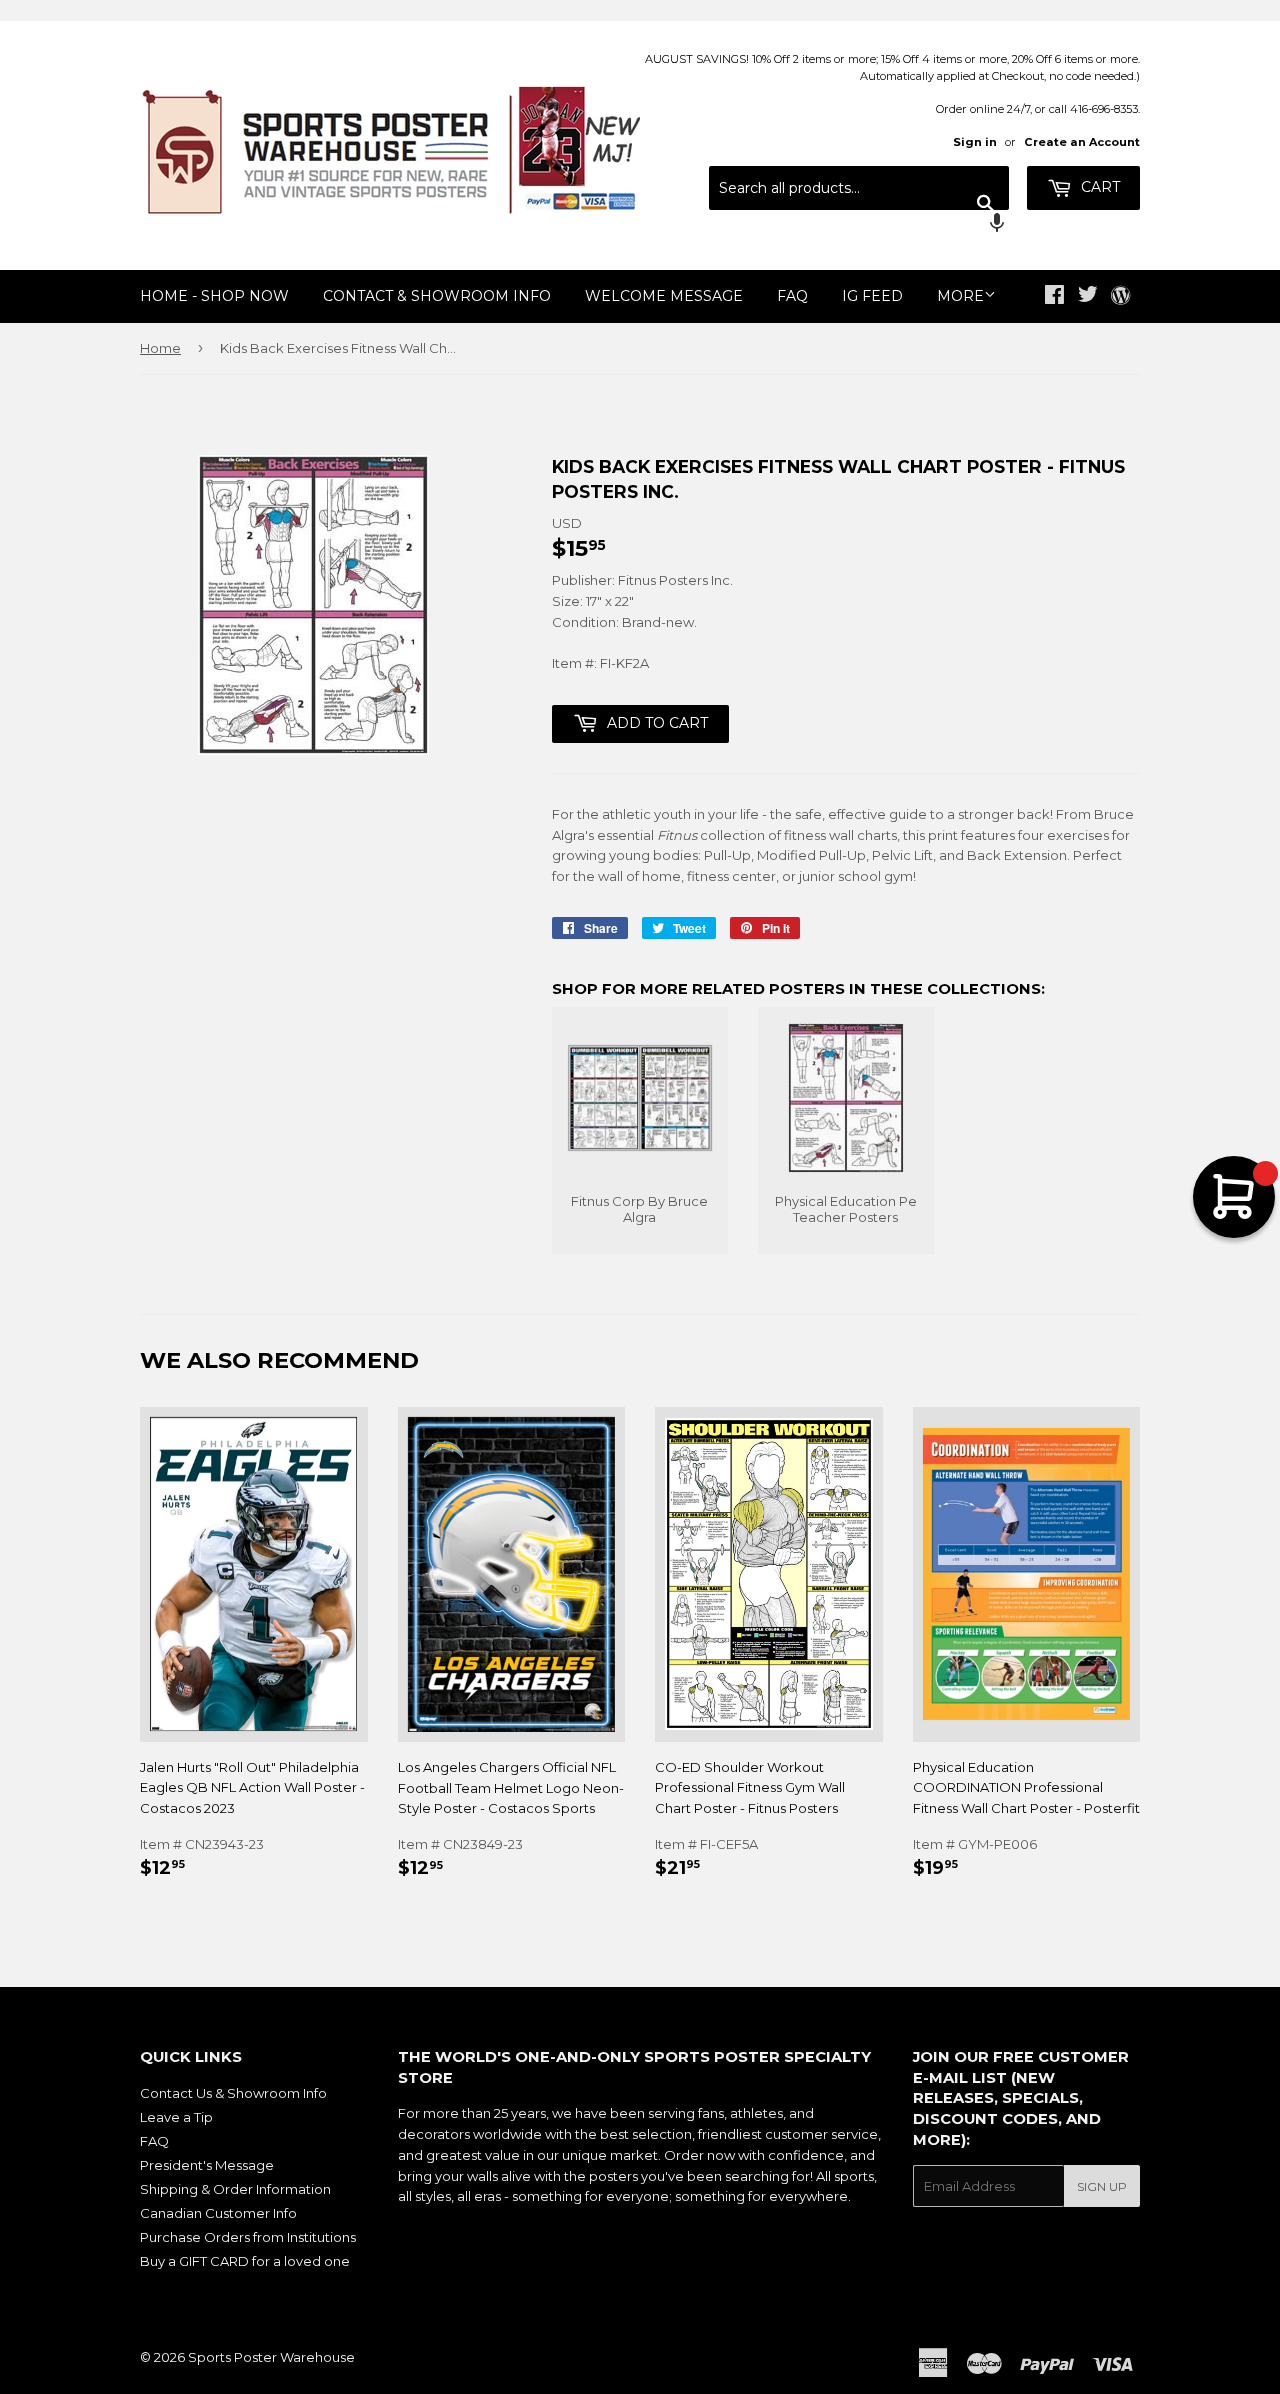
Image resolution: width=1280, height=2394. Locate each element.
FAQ (792, 296)
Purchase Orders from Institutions (248, 2237)
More (960, 296)
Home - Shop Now (214, 296)
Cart (1098, 187)
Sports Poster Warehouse (271, 2357)
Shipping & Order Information (235, 2189)
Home (160, 348)
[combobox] (859, 188)
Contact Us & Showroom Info (233, 2093)
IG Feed (872, 296)
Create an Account (1082, 142)
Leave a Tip (176, 2117)
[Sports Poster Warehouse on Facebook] (1054, 297)
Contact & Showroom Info (437, 296)
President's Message (207, 2165)
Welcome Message (664, 296)
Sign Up (1102, 2186)
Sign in (975, 142)
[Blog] (1120, 297)
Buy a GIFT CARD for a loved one (245, 2261)
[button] (859, 225)
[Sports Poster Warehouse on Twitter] (1088, 297)
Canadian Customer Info (218, 2213)
